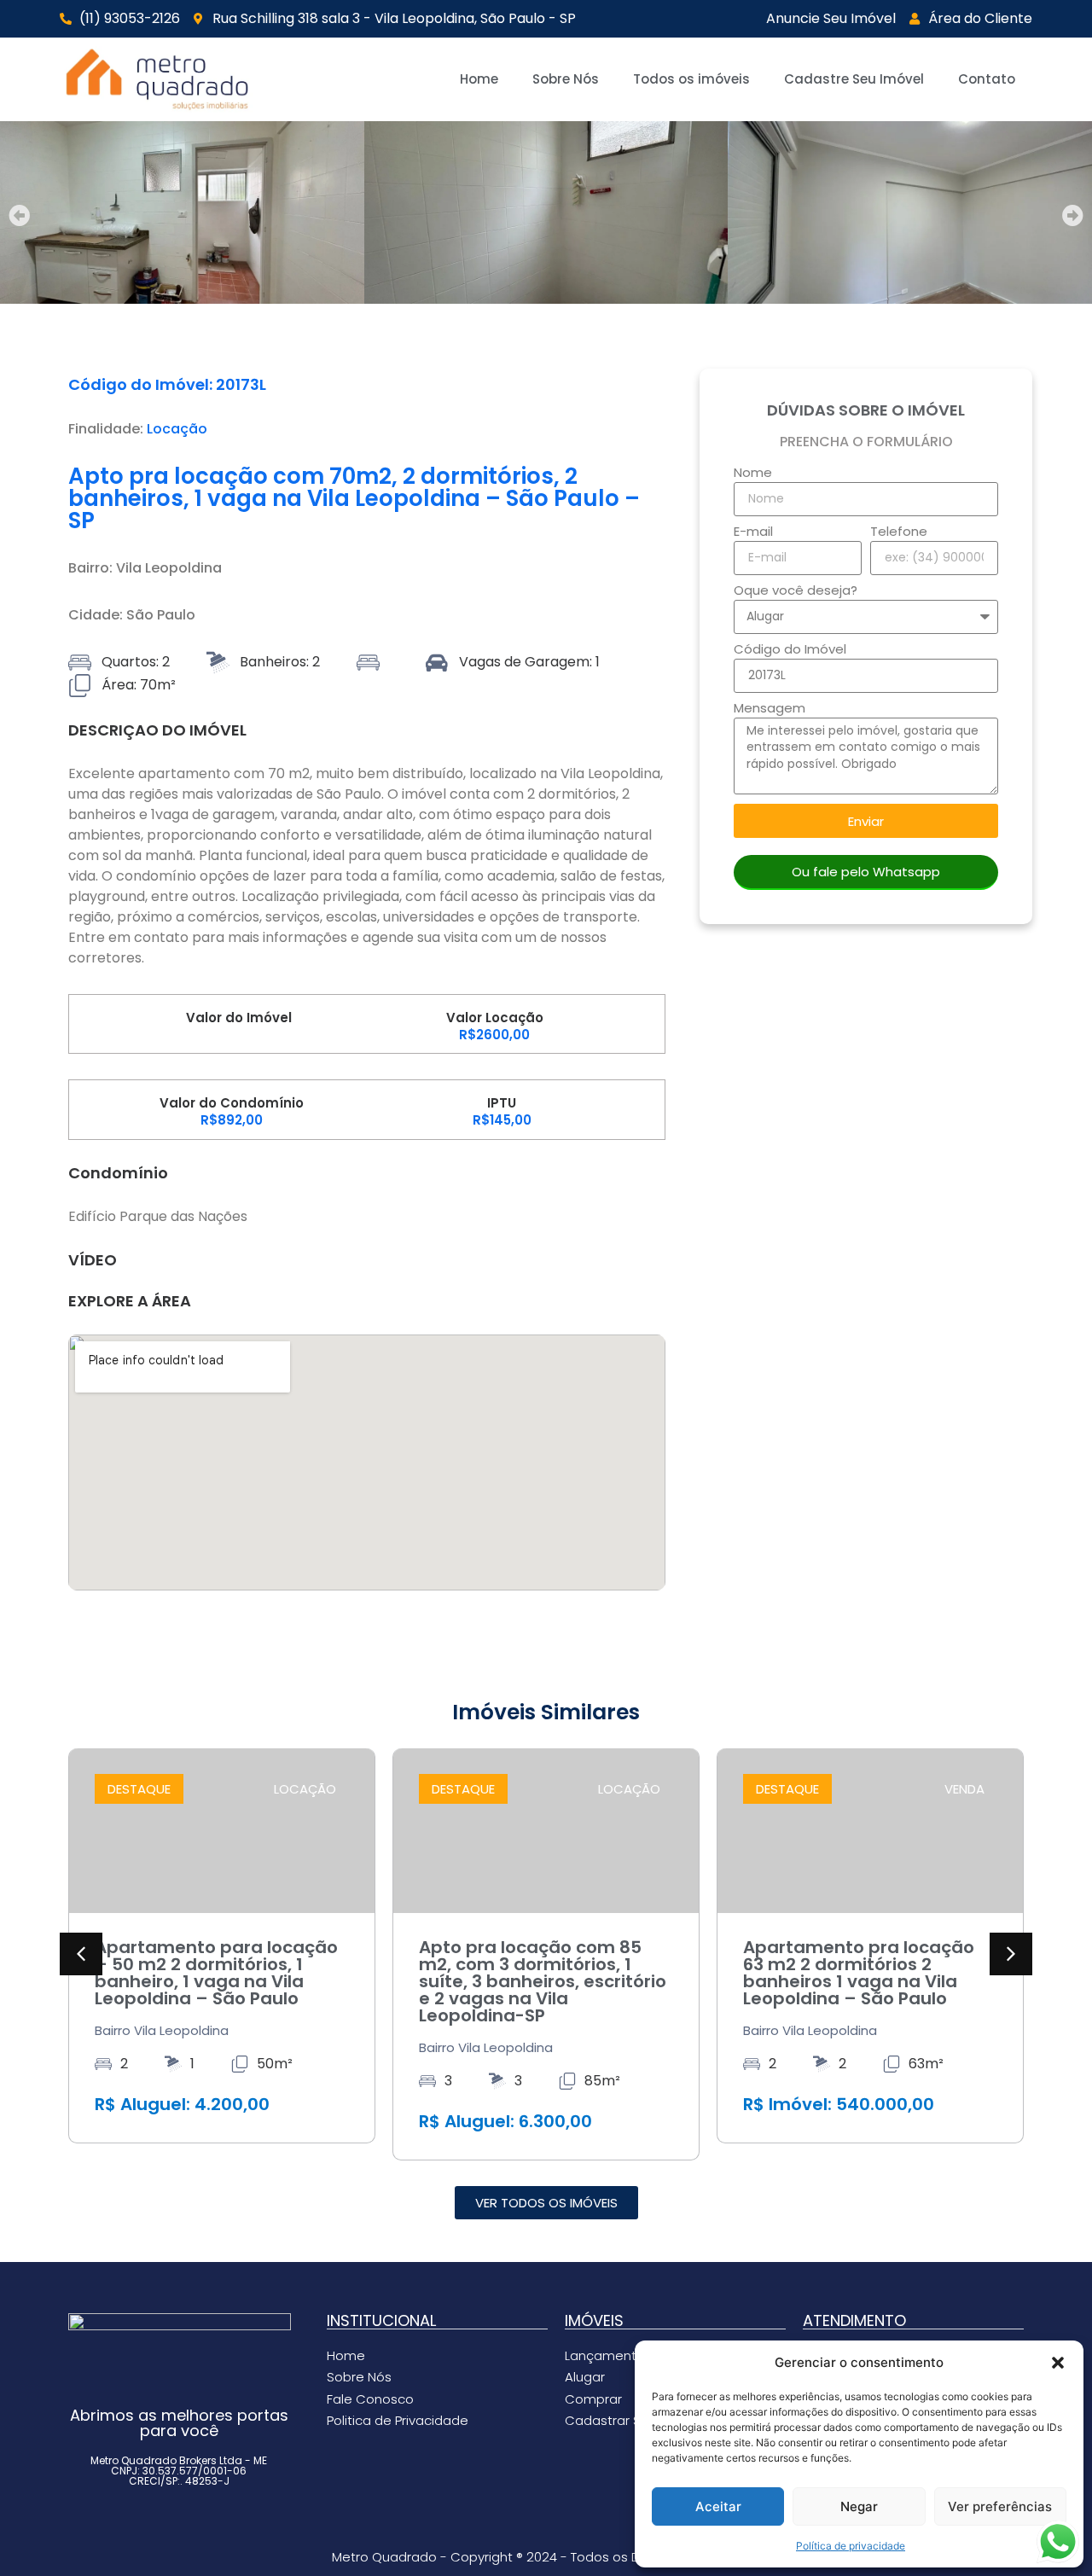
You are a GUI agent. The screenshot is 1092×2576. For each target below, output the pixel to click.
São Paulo (161, 615)
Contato (987, 79)
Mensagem (770, 709)
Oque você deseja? (796, 591)
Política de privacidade (851, 2546)
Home (479, 79)
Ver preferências (1000, 2506)
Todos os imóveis (691, 79)
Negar (859, 2506)
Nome (753, 474)
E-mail (753, 532)
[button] (1058, 2363)
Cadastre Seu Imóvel (854, 79)
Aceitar (718, 2506)
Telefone (899, 532)
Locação (177, 429)
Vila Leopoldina (169, 568)
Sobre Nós (566, 79)
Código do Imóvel (790, 650)
